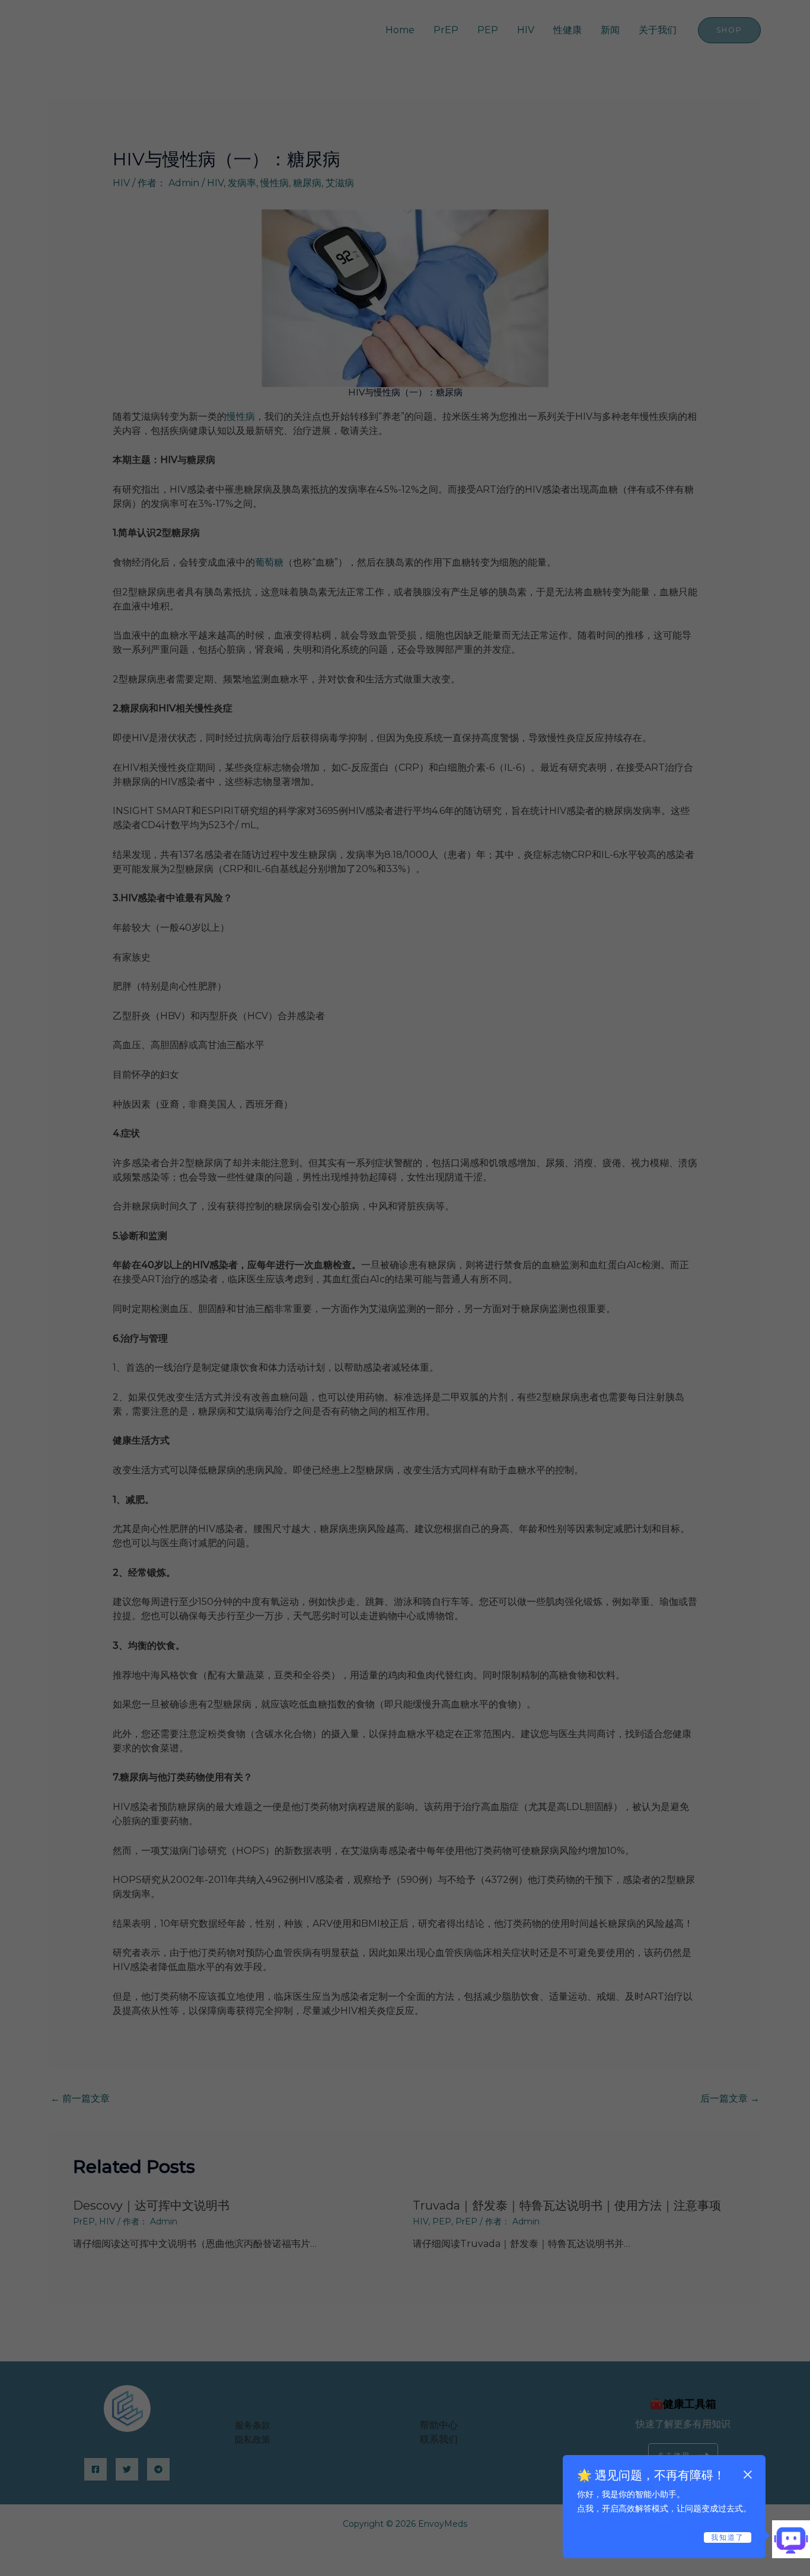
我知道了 (728, 2537)
